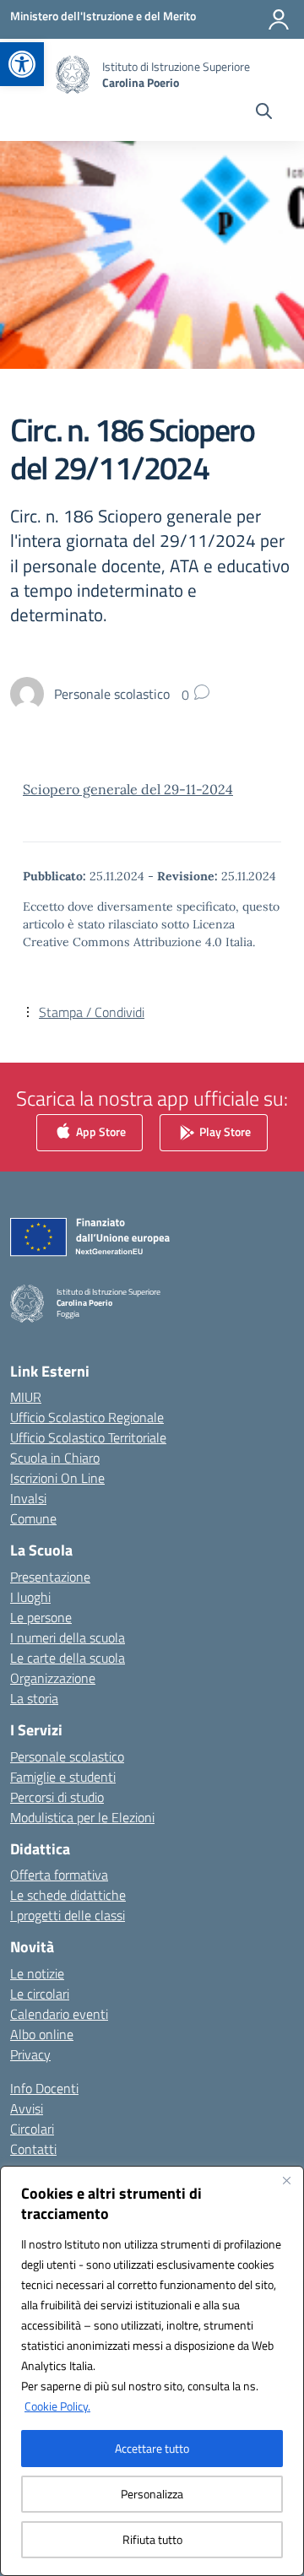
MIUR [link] (26, 1397)
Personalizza (152, 2494)
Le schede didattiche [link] (68, 1895)
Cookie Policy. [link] (57, 2406)
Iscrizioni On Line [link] (57, 1478)
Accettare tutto (152, 2448)
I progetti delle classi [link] (68, 1915)
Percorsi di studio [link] (57, 1797)
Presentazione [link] (50, 1577)
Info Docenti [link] (44, 2088)
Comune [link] (33, 1518)
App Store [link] (100, 1131)
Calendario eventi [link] (59, 2014)
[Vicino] (286, 2180)
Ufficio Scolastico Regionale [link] (87, 1417)
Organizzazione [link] (53, 1678)
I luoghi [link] (30, 1597)
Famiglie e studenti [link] (63, 1777)
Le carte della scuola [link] (68, 1658)
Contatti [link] (33, 2149)
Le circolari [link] (40, 1994)
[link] (22, 64)
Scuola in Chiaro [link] (55, 1458)
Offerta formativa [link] (59, 1875)
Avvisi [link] (27, 2108)
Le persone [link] (41, 1617)
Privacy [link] (30, 2054)
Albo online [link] (42, 2034)
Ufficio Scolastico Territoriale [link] (88, 1437)
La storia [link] (34, 1698)
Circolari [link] (32, 2129)
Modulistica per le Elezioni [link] (82, 1817)
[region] (152, 2371)
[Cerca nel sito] (264, 113)
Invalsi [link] (28, 1498)
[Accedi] (279, 19)
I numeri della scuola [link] (68, 1637)
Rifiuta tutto (152, 2539)
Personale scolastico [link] (67, 1756)
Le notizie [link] (37, 1973)
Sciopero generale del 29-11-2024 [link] (128, 789)
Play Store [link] (224, 1131)
